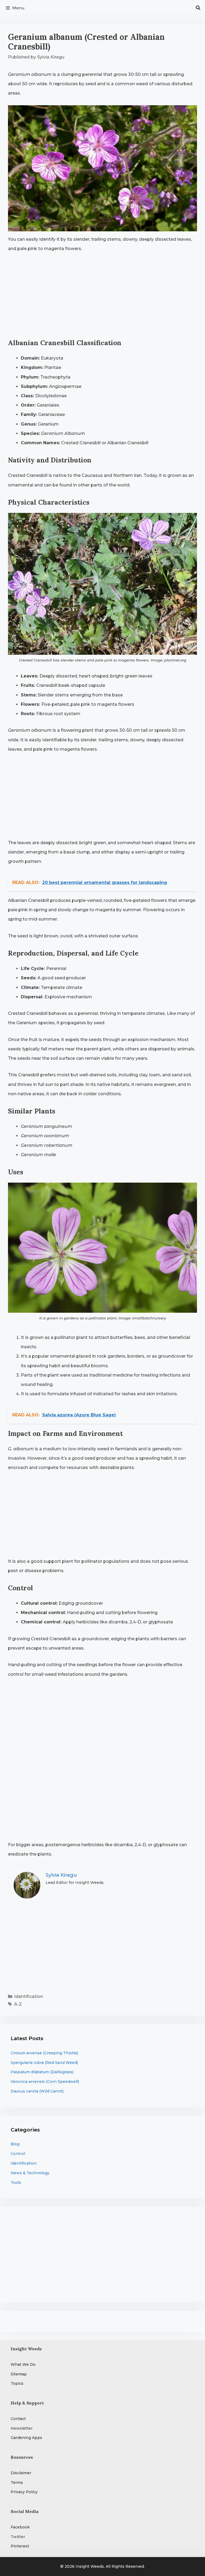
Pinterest (20, 2546)
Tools (16, 2183)
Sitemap (19, 2374)
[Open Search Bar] (198, 8)
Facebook (20, 2527)
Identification (29, 1996)
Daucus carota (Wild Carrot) (37, 2091)
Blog (15, 2144)
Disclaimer (21, 2473)
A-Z (18, 2004)
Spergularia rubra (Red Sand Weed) (44, 2063)
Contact (18, 2419)
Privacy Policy (24, 2492)
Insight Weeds (90, 2566)
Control (18, 2154)
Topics (17, 2383)
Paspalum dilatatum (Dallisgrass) (42, 2072)
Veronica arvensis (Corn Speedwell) (45, 2082)
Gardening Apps (26, 2438)
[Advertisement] (102, 298)
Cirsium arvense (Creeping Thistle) (44, 2053)
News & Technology (30, 2173)
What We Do (23, 2364)
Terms (17, 2483)
